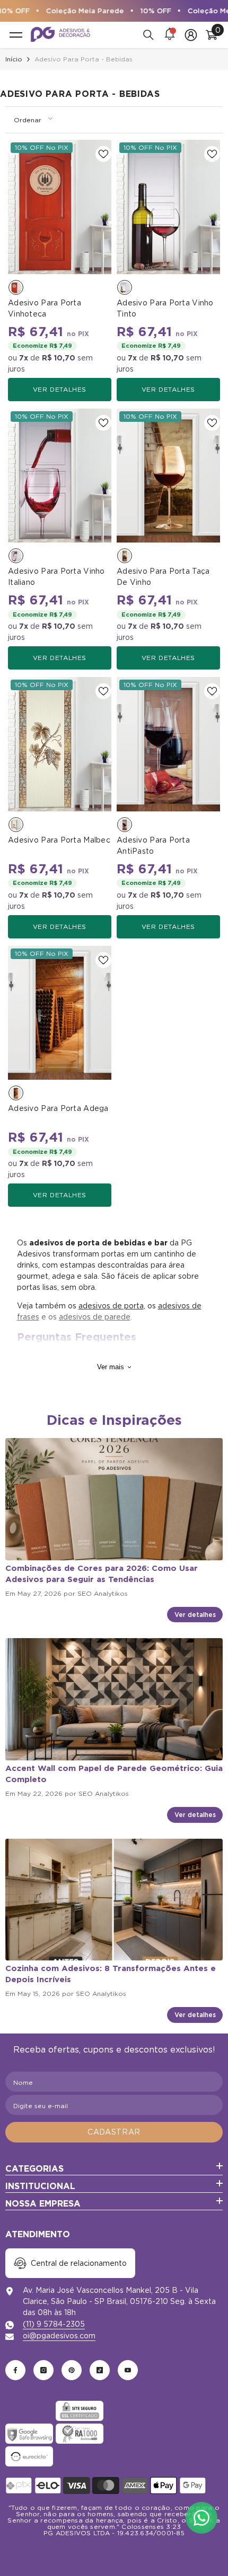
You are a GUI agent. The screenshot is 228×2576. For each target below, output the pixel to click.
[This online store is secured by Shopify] (29, 2411)
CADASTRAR (114, 2132)
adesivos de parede (95, 1317)
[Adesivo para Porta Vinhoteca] (60, 207)
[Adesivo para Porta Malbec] (60, 744)
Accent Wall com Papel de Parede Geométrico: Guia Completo (114, 1774)
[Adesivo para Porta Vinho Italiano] (60, 476)
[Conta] (191, 35)
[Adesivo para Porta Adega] (60, 1013)
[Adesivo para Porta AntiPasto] (168, 744)
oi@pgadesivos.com (59, 2336)
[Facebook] (15, 2370)
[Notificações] (170, 35)
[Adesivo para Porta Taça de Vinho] (168, 476)
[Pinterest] (72, 2370)
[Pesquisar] (148, 35)
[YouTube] (128, 2370)
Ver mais (111, 1367)
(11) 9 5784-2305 (54, 2324)
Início (14, 59)
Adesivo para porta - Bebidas (84, 59)
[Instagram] (43, 2370)
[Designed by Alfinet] (114, 2550)
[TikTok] (100, 2370)
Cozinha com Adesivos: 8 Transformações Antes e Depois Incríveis (111, 1974)
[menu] (16, 35)
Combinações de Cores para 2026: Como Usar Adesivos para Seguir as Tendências (102, 1574)
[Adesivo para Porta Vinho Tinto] (168, 207)
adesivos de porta (111, 1306)
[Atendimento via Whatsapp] (201, 2518)
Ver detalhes (60, 389)
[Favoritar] (103, 154)
